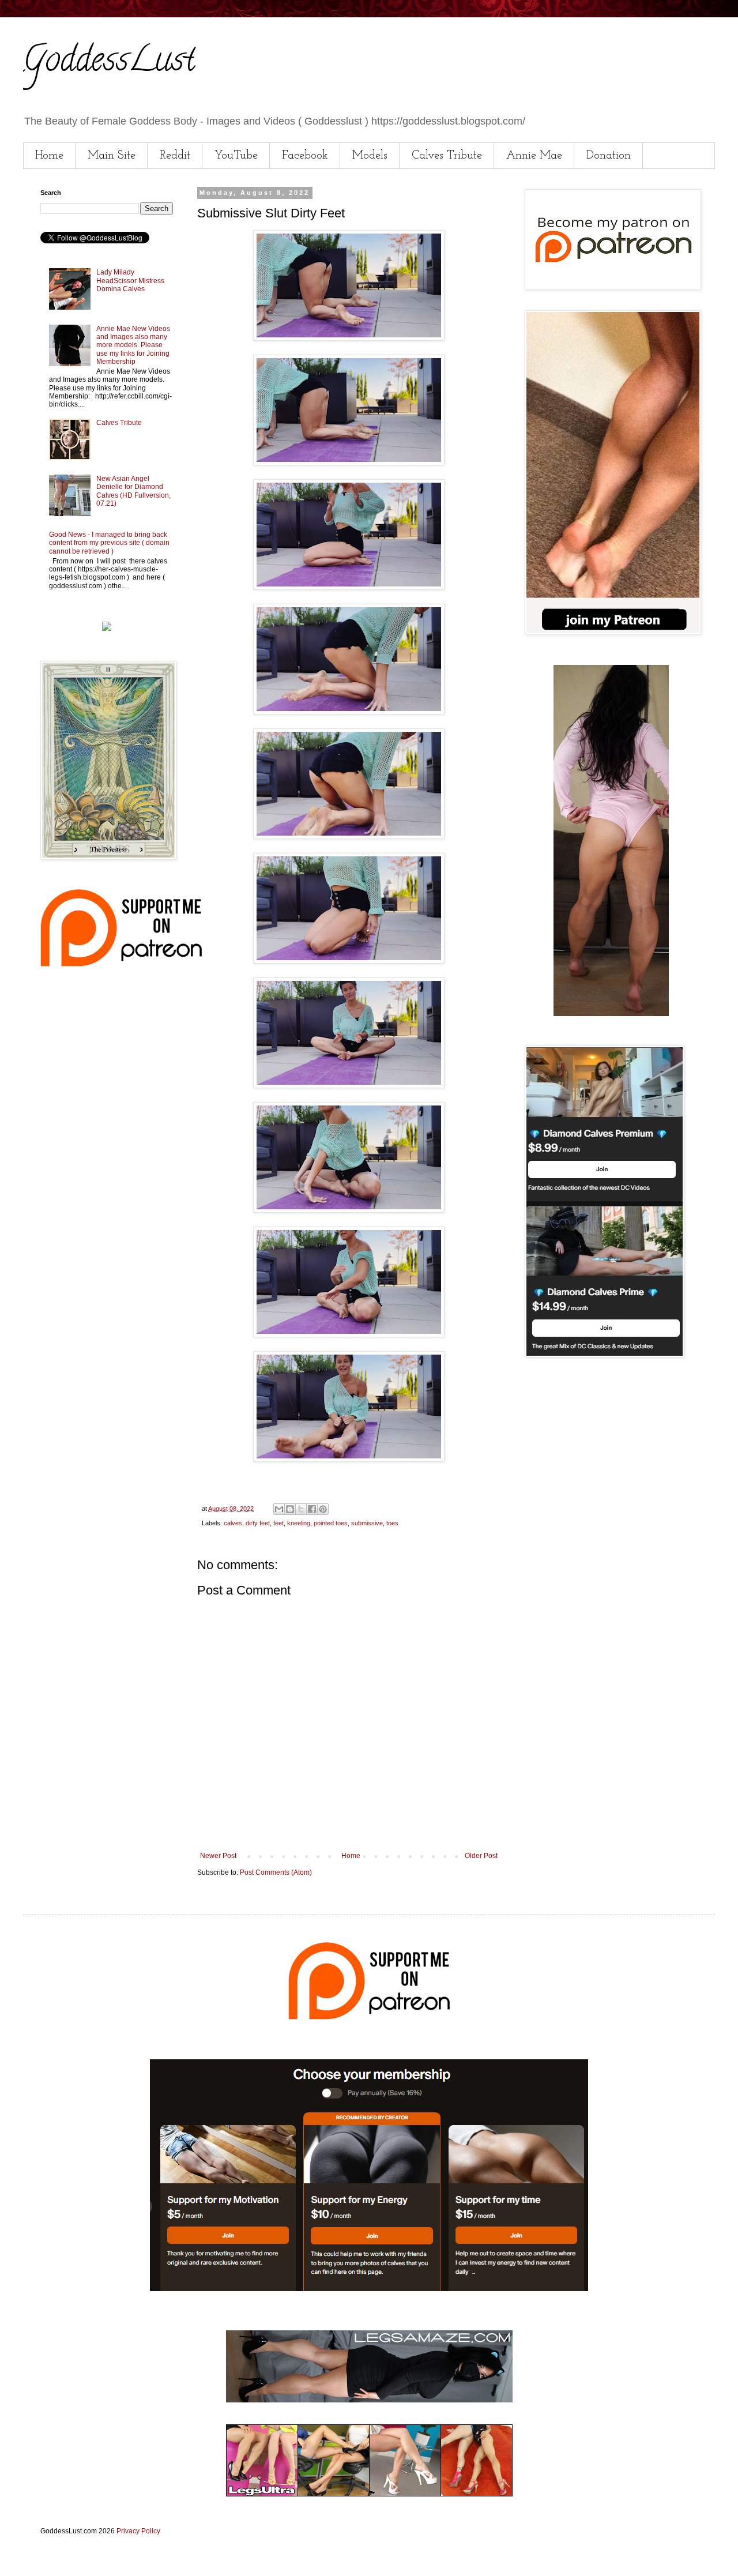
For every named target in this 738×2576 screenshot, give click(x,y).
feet (278, 1523)
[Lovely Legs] (611, 1014)
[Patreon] (121, 964)
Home (49, 156)
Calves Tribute (447, 156)
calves (233, 1523)
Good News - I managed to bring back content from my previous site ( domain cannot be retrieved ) (109, 543)
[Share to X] (301, 1509)
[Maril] (107, 629)
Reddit (175, 156)
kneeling (299, 1523)
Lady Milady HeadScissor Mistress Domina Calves (130, 281)
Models (370, 156)
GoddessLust (109, 63)
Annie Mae (534, 156)
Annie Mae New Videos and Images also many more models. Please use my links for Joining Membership (133, 345)
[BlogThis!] (290, 1509)
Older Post (481, 1856)
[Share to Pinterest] (323, 1509)
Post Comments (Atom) (276, 1872)
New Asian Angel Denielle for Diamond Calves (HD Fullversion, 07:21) (133, 491)
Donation (609, 156)
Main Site (112, 156)
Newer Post (218, 1856)
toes (392, 1523)
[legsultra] (369, 2494)
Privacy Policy (138, 2531)
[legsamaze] (369, 2289)
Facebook (305, 156)
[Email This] (279, 1509)
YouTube (236, 156)
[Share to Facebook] (312, 1509)
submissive (367, 1523)
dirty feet (258, 1523)
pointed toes (331, 1523)
